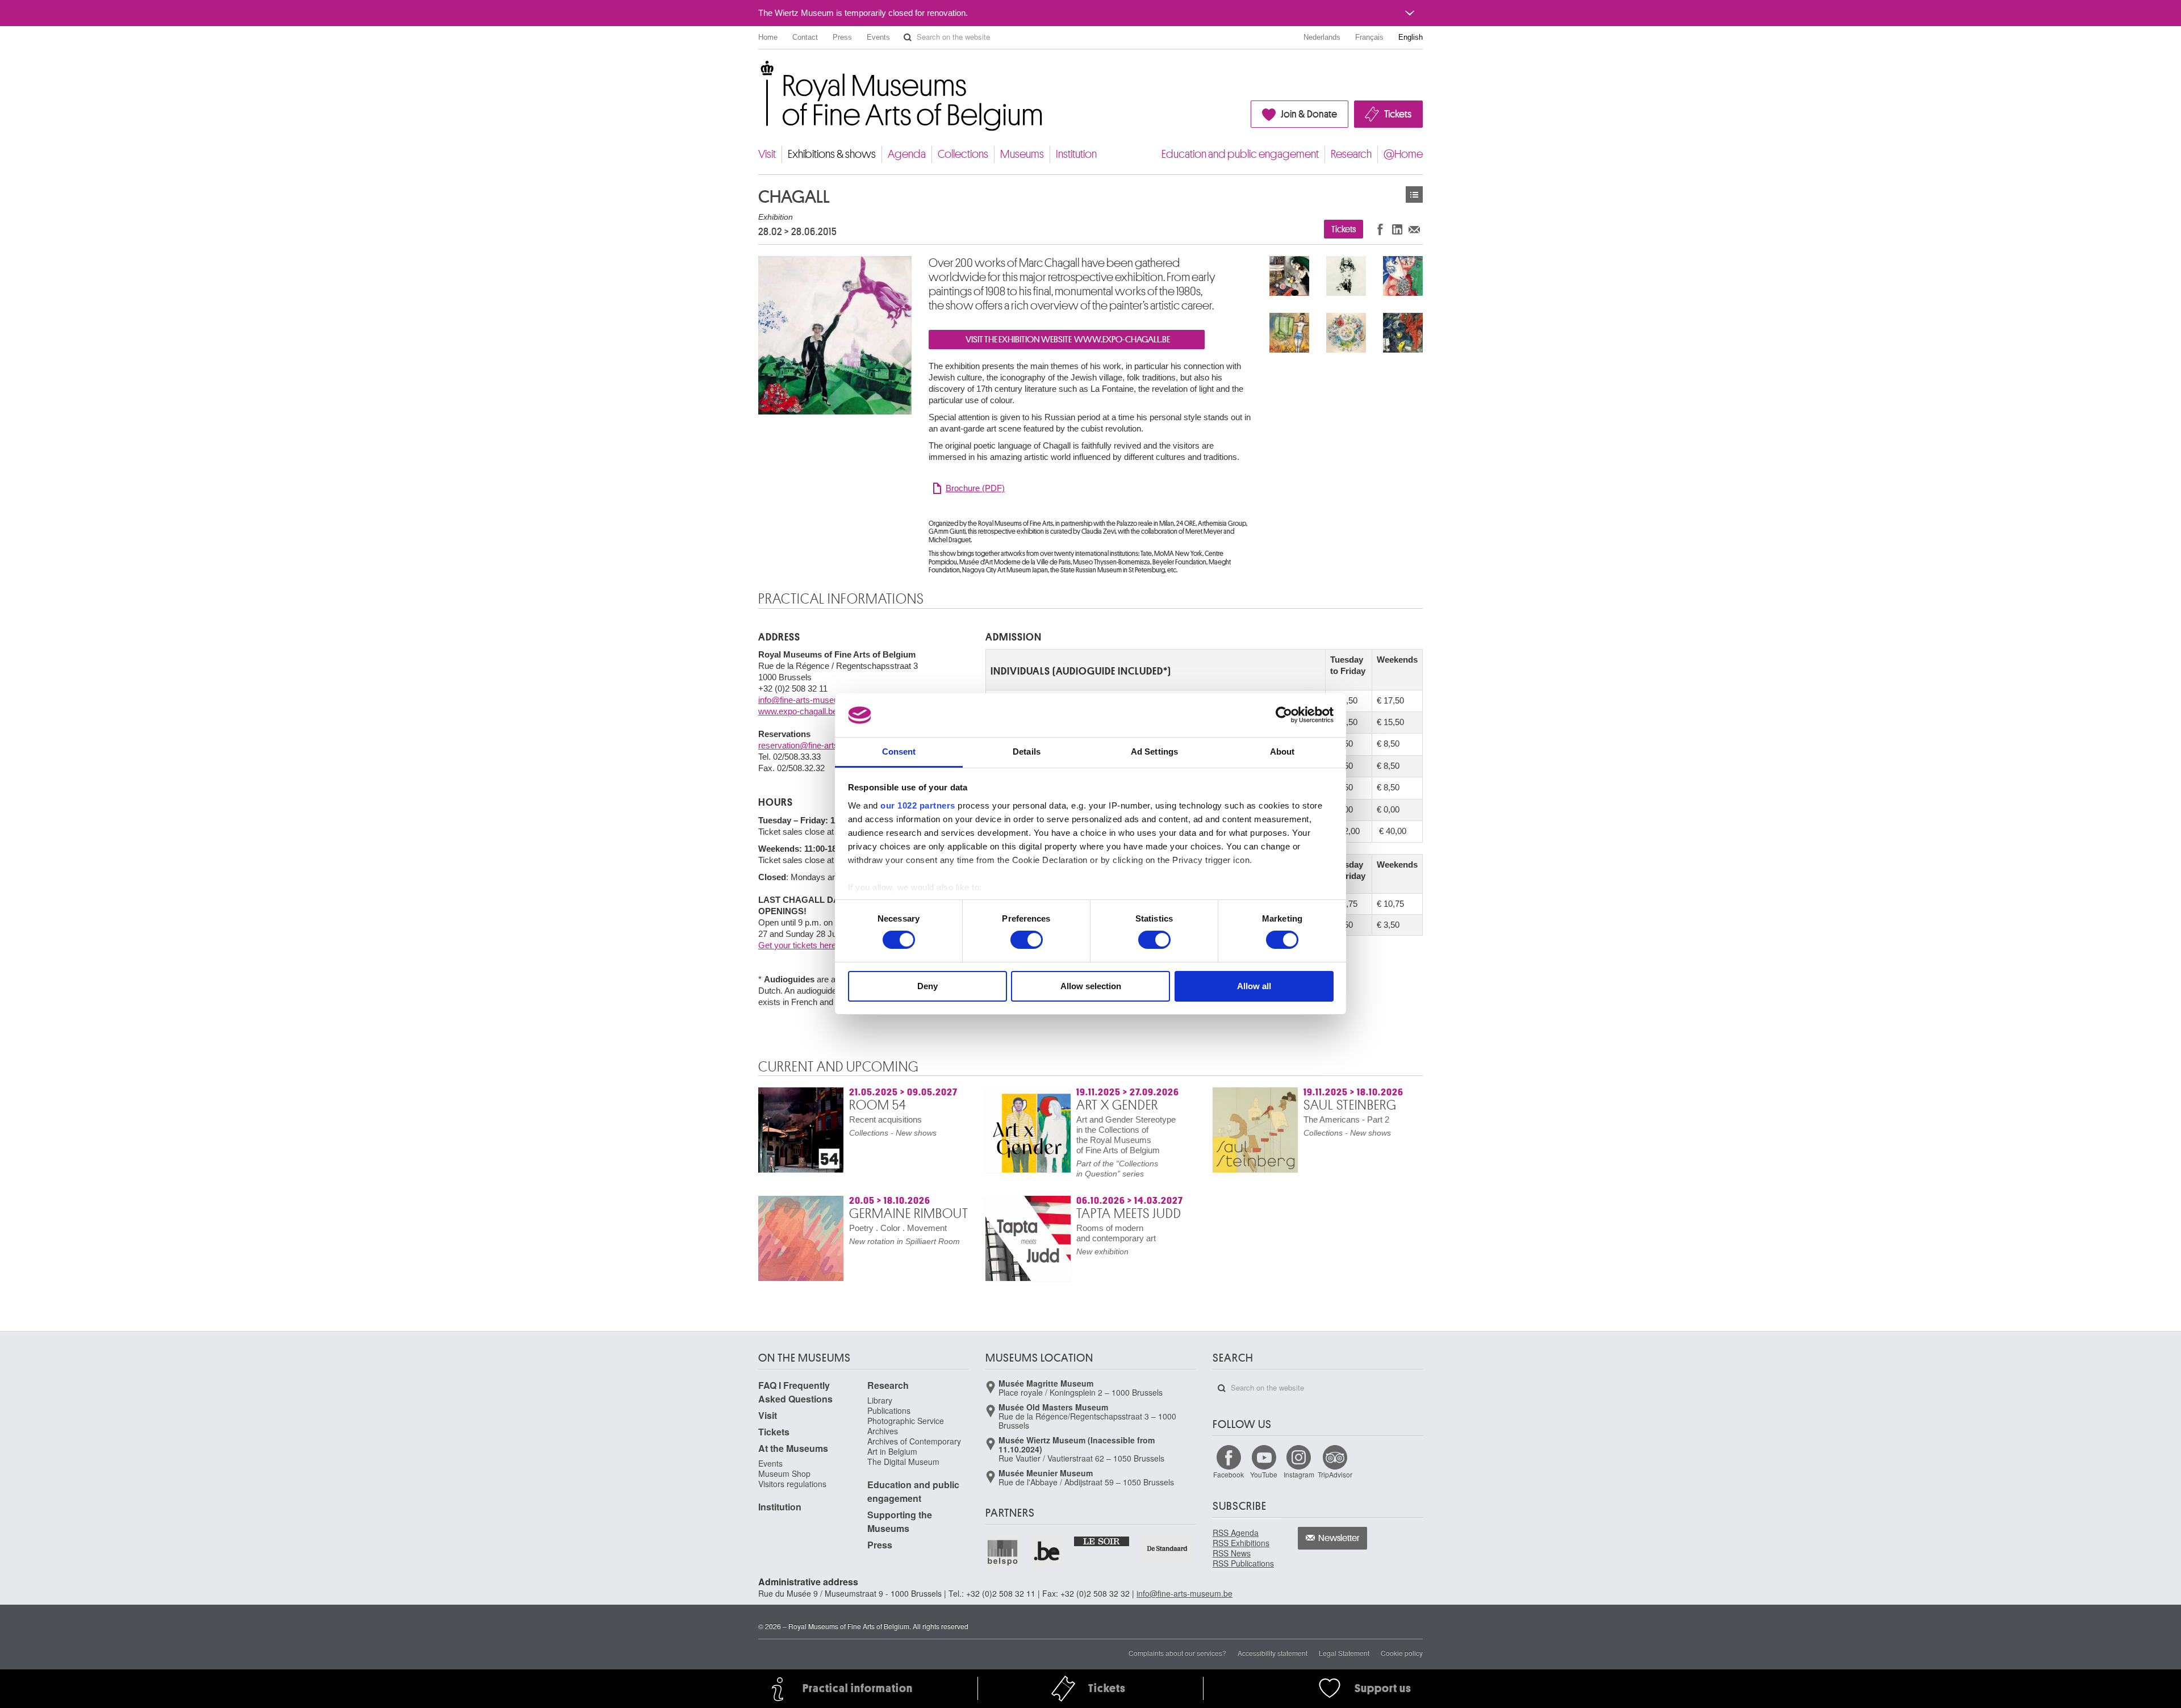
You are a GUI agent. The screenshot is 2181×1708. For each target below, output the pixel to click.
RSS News (1232, 1553)
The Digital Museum (903, 1462)
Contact (805, 37)
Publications (889, 1410)
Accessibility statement (1273, 1653)
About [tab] (1282, 752)
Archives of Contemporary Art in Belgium (914, 1446)
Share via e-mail (1414, 229)
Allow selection (1091, 986)
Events (878, 37)
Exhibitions (1414, 194)
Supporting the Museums (900, 1521)
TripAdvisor (1335, 1474)
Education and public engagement (1240, 154)
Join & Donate (1309, 114)
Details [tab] (1027, 752)
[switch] (1027, 940)
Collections (963, 154)
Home (768, 37)
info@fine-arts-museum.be (808, 700)
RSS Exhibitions (1241, 1543)
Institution (1076, 154)
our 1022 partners (918, 805)
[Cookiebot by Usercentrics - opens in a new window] (1284, 715)
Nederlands (1322, 37)
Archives (883, 1431)
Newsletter (1339, 1538)
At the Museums (793, 1448)
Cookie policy (1402, 1653)
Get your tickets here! (798, 945)
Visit (767, 154)
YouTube (1264, 1474)
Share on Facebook (1380, 229)
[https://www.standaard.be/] (1167, 1548)
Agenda (907, 154)
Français (1369, 37)
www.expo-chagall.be (798, 711)
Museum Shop (784, 1473)
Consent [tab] (899, 752)
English (1411, 37)
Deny (927, 986)
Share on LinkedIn (1397, 229)
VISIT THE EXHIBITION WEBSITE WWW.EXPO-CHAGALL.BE (1067, 340)
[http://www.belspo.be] (1003, 1552)
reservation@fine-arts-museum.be (822, 745)
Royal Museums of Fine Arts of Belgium (758, 74)
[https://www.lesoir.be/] (1102, 1540)
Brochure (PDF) (975, 488)
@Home (1403, 154)
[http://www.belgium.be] (1047, 1552)
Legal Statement (1344, 1653)
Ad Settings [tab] (1154, 752)
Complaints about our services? (1177, 1653)
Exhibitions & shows (832, 154)
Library (880, 1400)
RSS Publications (1243, 1563)
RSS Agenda (1236, 1533)
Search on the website (908, 37)
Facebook (1229, 1474)
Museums (1022, 154)
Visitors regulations (792, 1484)
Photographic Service (906, 1421)
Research (1351, 154)
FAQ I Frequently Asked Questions (795, 1392)
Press (842, 37)
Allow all (1254, 986)
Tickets (1398, 114)
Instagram (1299, 1474)
